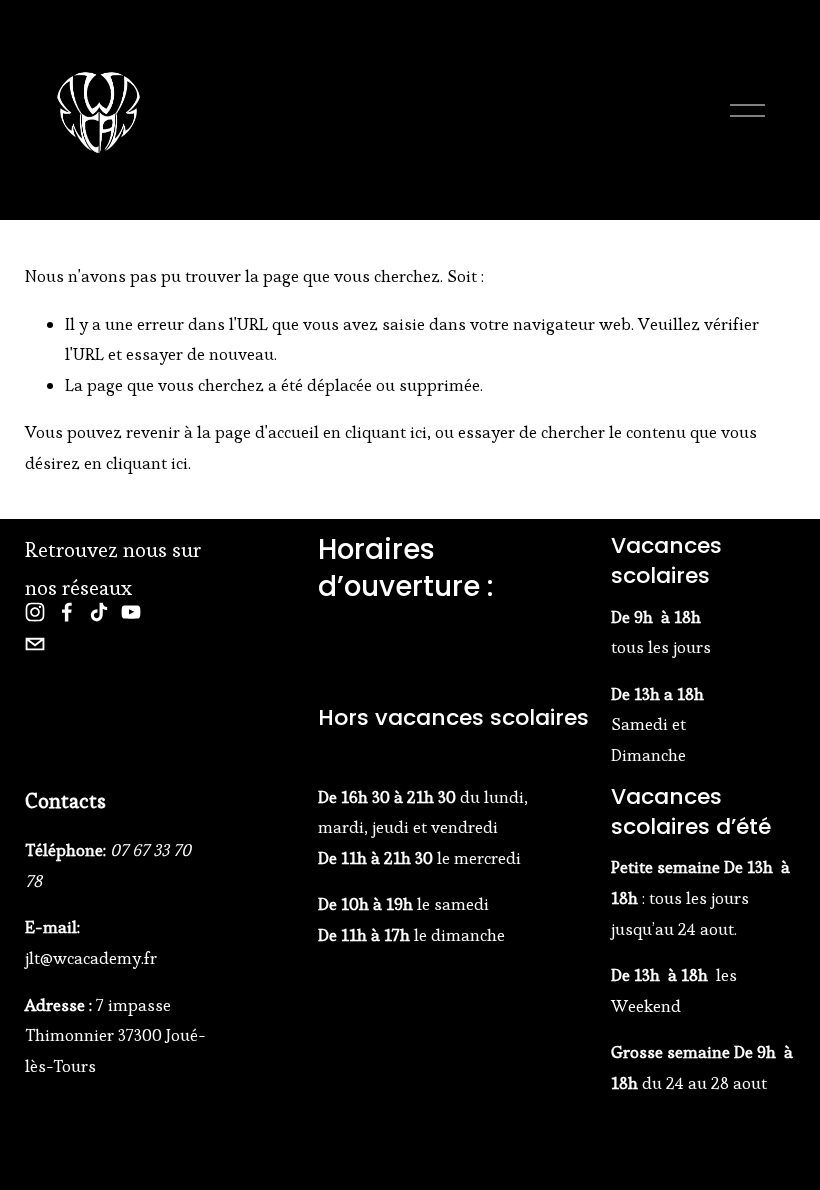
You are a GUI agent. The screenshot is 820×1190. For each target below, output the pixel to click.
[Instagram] (35, 612)
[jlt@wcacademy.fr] (35, 644)
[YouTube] (131, 612)
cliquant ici (386, 432)
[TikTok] (99, 612)
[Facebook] (67, 612)
